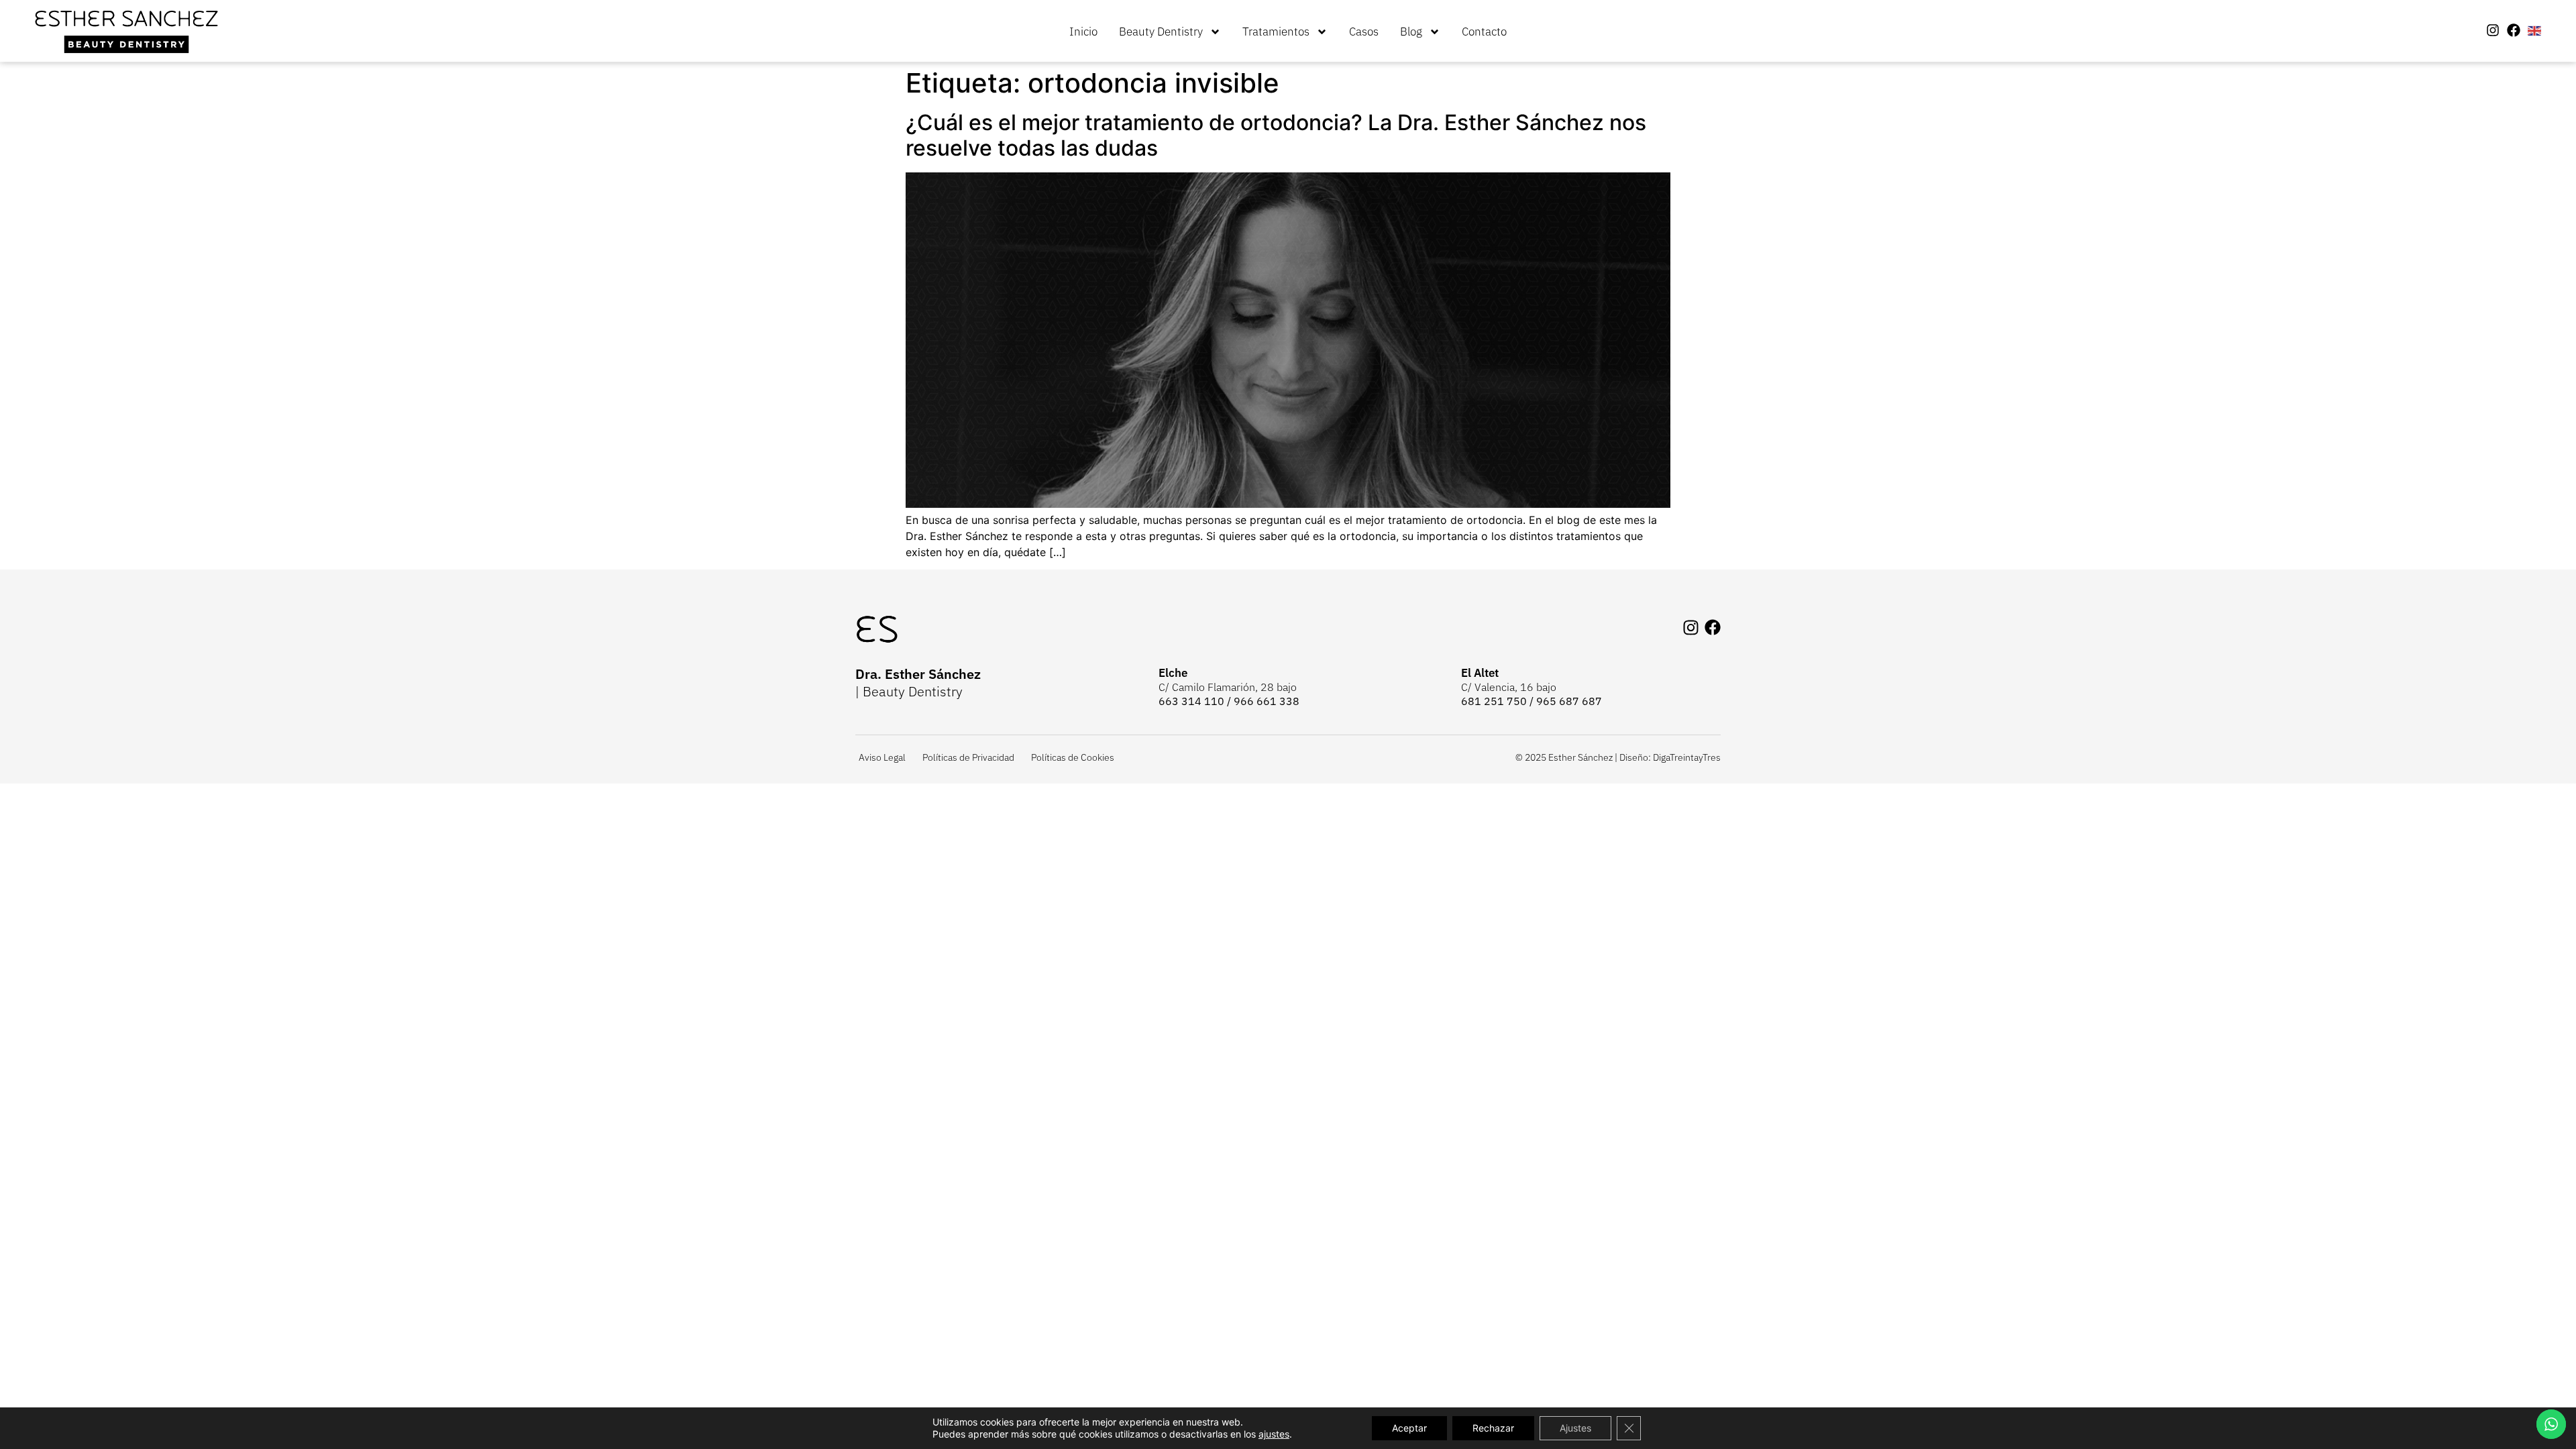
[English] (2535, 30)
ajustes (1274, 1434)
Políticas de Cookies (1073, 757)
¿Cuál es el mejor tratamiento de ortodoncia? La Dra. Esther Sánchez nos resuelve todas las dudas (1276, 135)
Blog (1411, 32)
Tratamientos (1276, 32)
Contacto (1484, 32)
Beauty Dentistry (1161, 32)
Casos (1364, 32)
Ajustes (1575, 1428)
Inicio (1083, 32)
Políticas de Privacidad (968, 757)
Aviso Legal (882, 757)
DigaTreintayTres (1687, 757)
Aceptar (1409, 1428)
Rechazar (1493, 1428)
